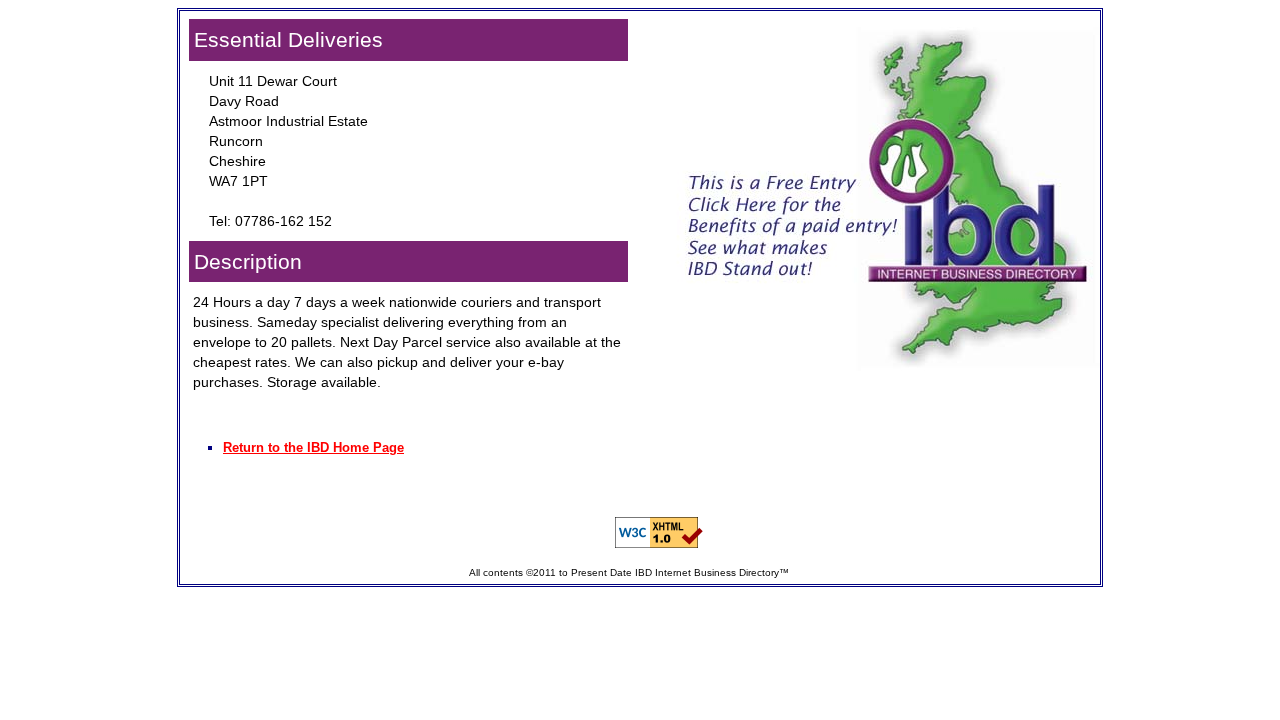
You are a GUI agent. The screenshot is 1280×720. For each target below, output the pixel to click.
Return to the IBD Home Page (313, 447)
